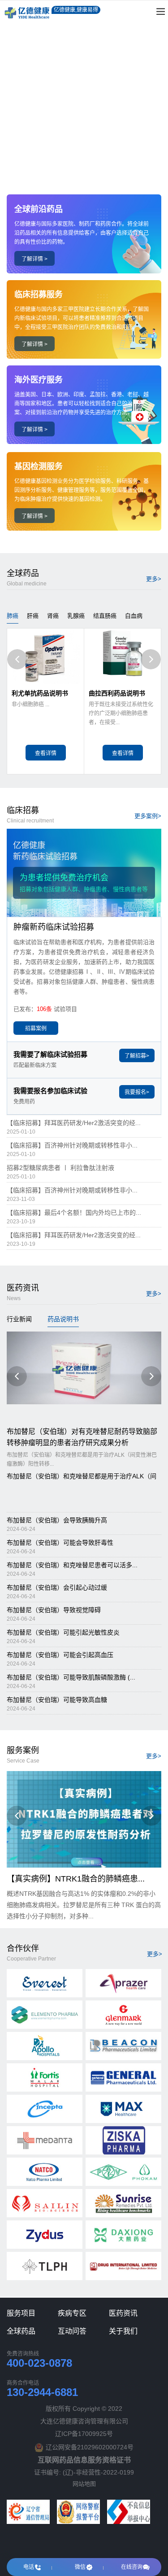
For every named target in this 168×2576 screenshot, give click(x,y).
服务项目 (21, 2313)
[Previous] (17, 659)
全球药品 (21, 2331)
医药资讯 (123, 2313)
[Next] (151, 659)
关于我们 (123, 2331)
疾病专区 (72, 2313)
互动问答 (72, 2331)
